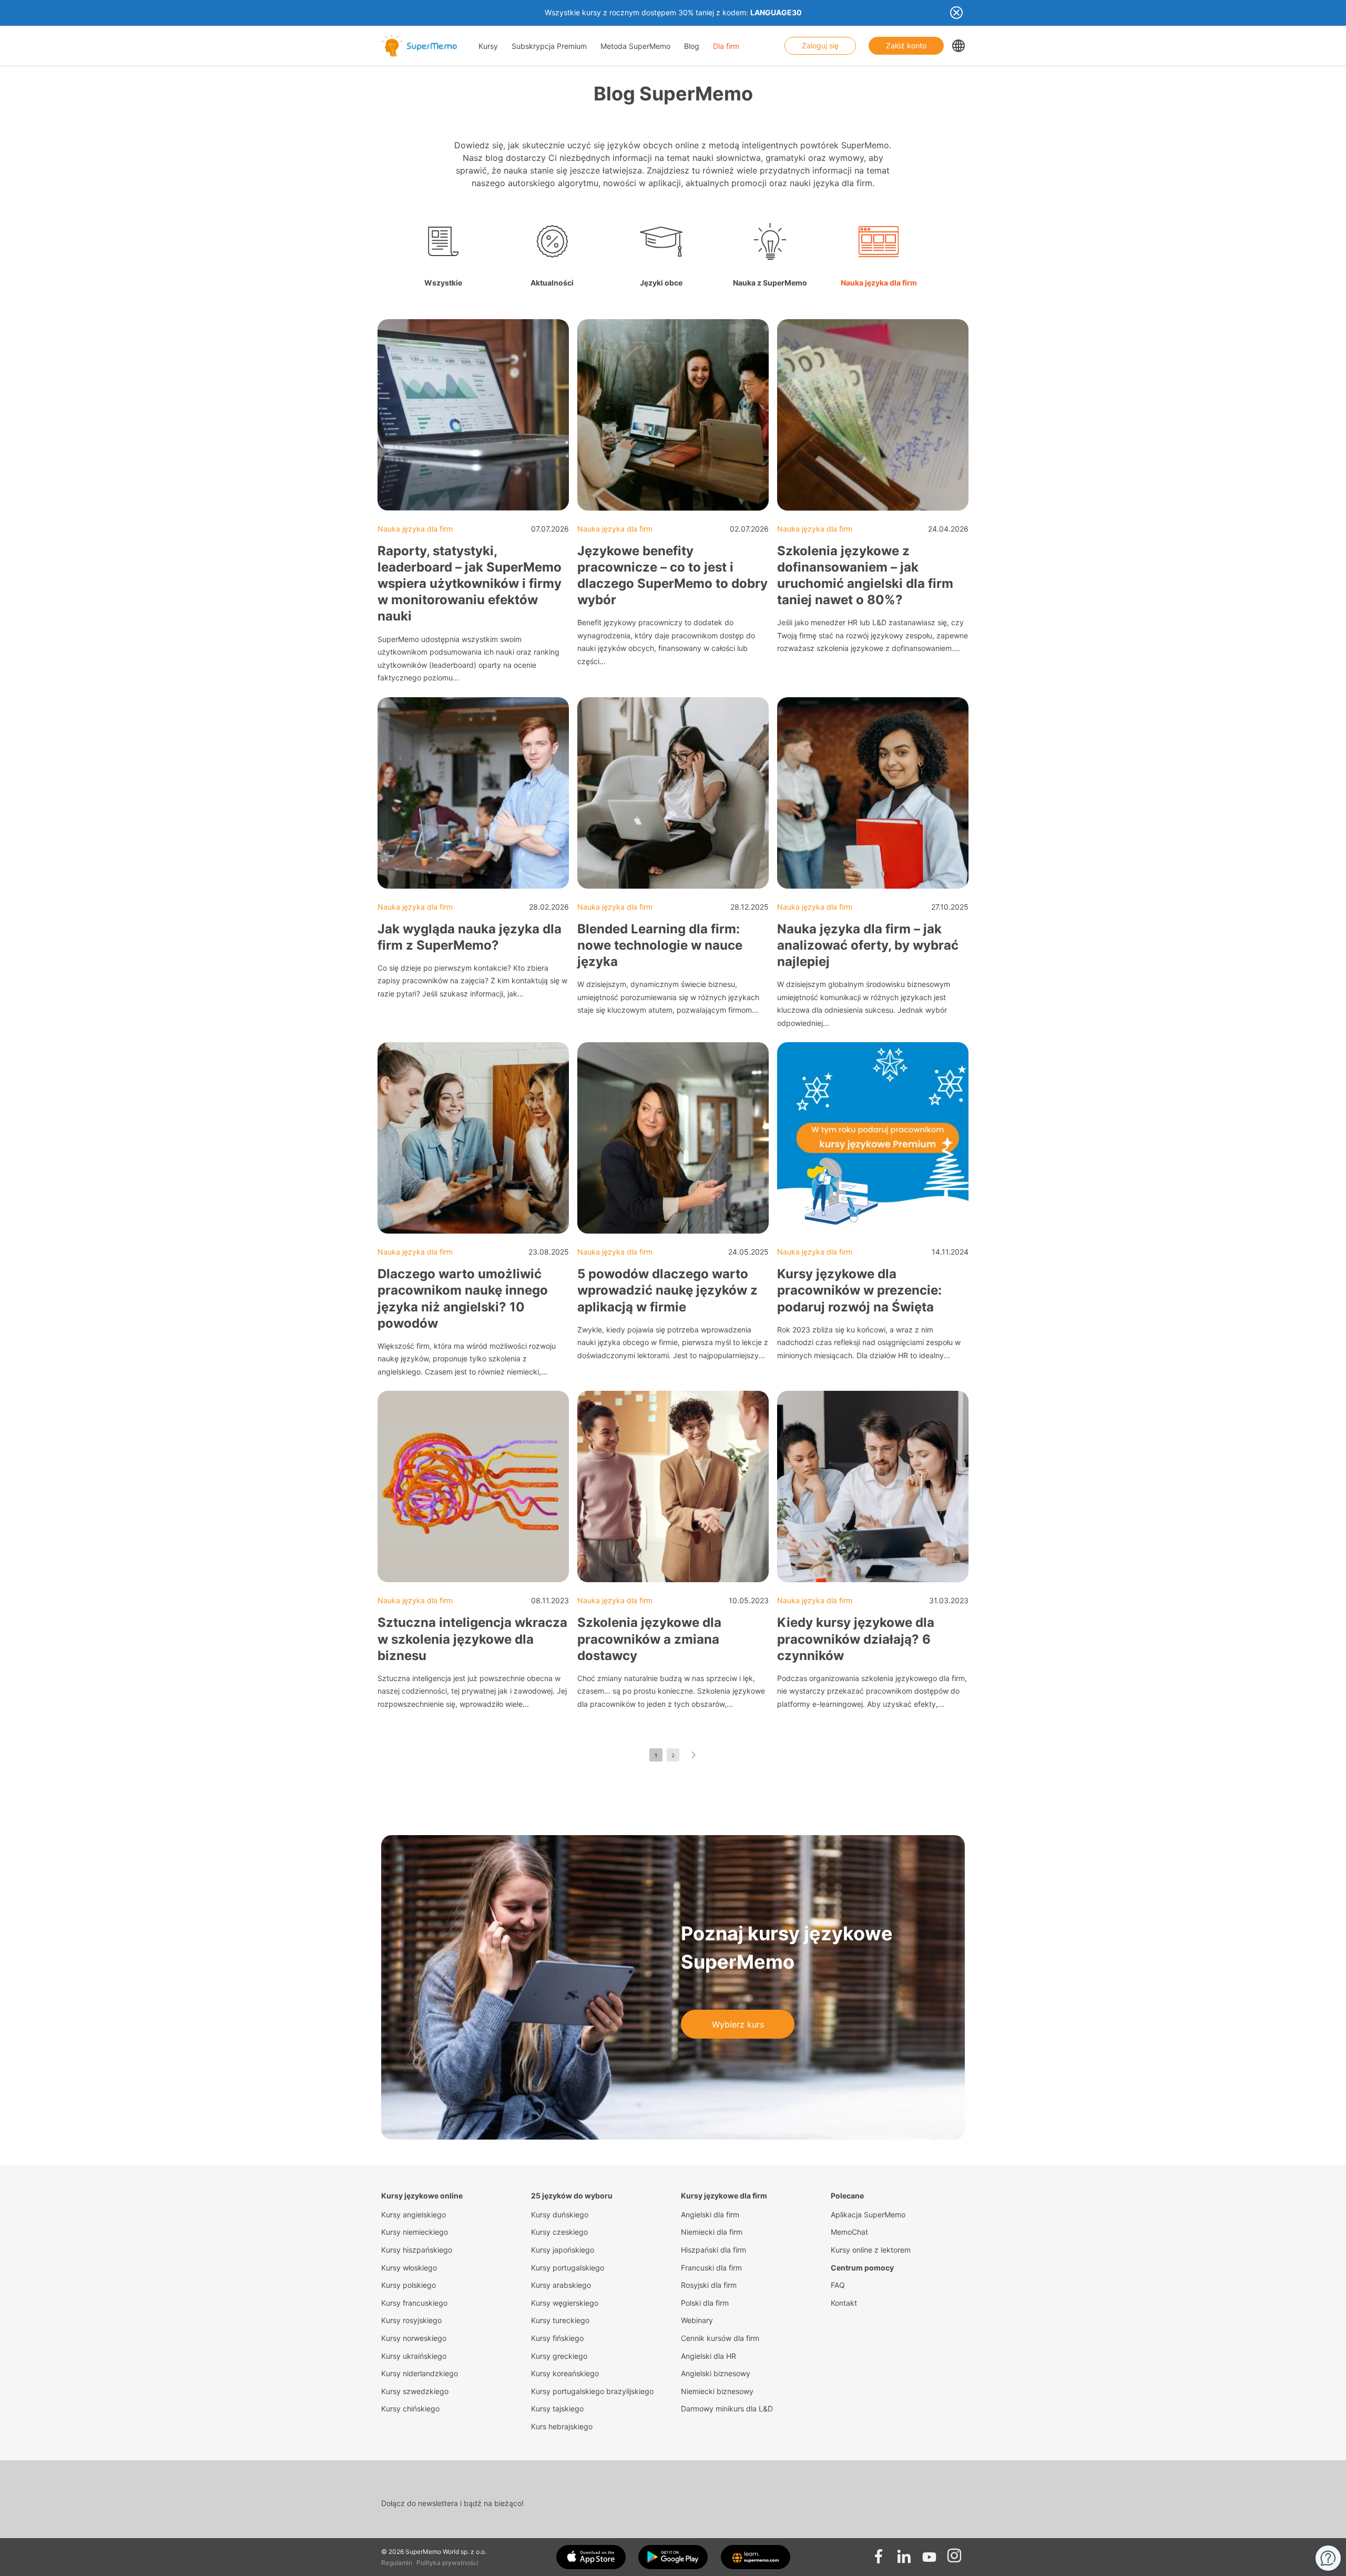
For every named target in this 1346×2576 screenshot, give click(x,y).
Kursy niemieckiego (415, 2232)
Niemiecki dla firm (712, 2232)
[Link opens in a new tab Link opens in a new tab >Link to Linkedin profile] (904, 2553)
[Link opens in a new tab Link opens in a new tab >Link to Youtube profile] (929, 2553)
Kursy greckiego (559, 2356)
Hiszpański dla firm (713, 2250)
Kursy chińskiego (410, 2409)
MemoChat (849, 2232)
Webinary (697, 2320)
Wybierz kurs (738, 2024)
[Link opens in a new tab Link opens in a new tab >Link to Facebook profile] (879, 2553)
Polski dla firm (705, 2303)
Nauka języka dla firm (415, 529)
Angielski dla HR (708, 2356)
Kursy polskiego (409, 2285)
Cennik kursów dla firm (720, 2338)
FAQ (838, 2285)
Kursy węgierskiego (565, 2303)
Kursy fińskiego (557, 2338)
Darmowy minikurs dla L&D (727, 2409)
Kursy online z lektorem (871, 2250)
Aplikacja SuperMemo (868, 2214)
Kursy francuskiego (414, 2303)
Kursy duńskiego (560, 2214)
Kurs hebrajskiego (562, 2426)
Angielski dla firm (710, 2214)
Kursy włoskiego (409, 2268)
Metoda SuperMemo (635, 46)
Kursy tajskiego (557, 2409)
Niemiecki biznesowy (717, 2391)
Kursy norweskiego (414, 2338)
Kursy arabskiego (561, 2285)
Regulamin (397, 2563)
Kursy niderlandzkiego (420, 2373)
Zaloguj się (820, 45)
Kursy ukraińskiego (414, 2356)
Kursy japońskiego (563, 2250)
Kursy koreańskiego (565, 2373)
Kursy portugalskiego (568, 2268)
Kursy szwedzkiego (415, 2391)
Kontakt (844, 2303)
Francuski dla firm (711, 2268)
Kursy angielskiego (414, 2214)
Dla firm (726, 46)
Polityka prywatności (447, 2563)
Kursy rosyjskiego (411, 2320)
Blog (692, 46)
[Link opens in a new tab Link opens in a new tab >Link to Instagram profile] (954, 2553)
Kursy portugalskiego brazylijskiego (592, 2391)
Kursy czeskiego (559, 2232)
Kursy (488, 46)
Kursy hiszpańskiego (417, 2250)
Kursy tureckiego (560, 2320)
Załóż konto (906, 45)
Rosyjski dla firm (709, 2285)
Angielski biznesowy (716, 2373)
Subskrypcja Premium (549, 46)
